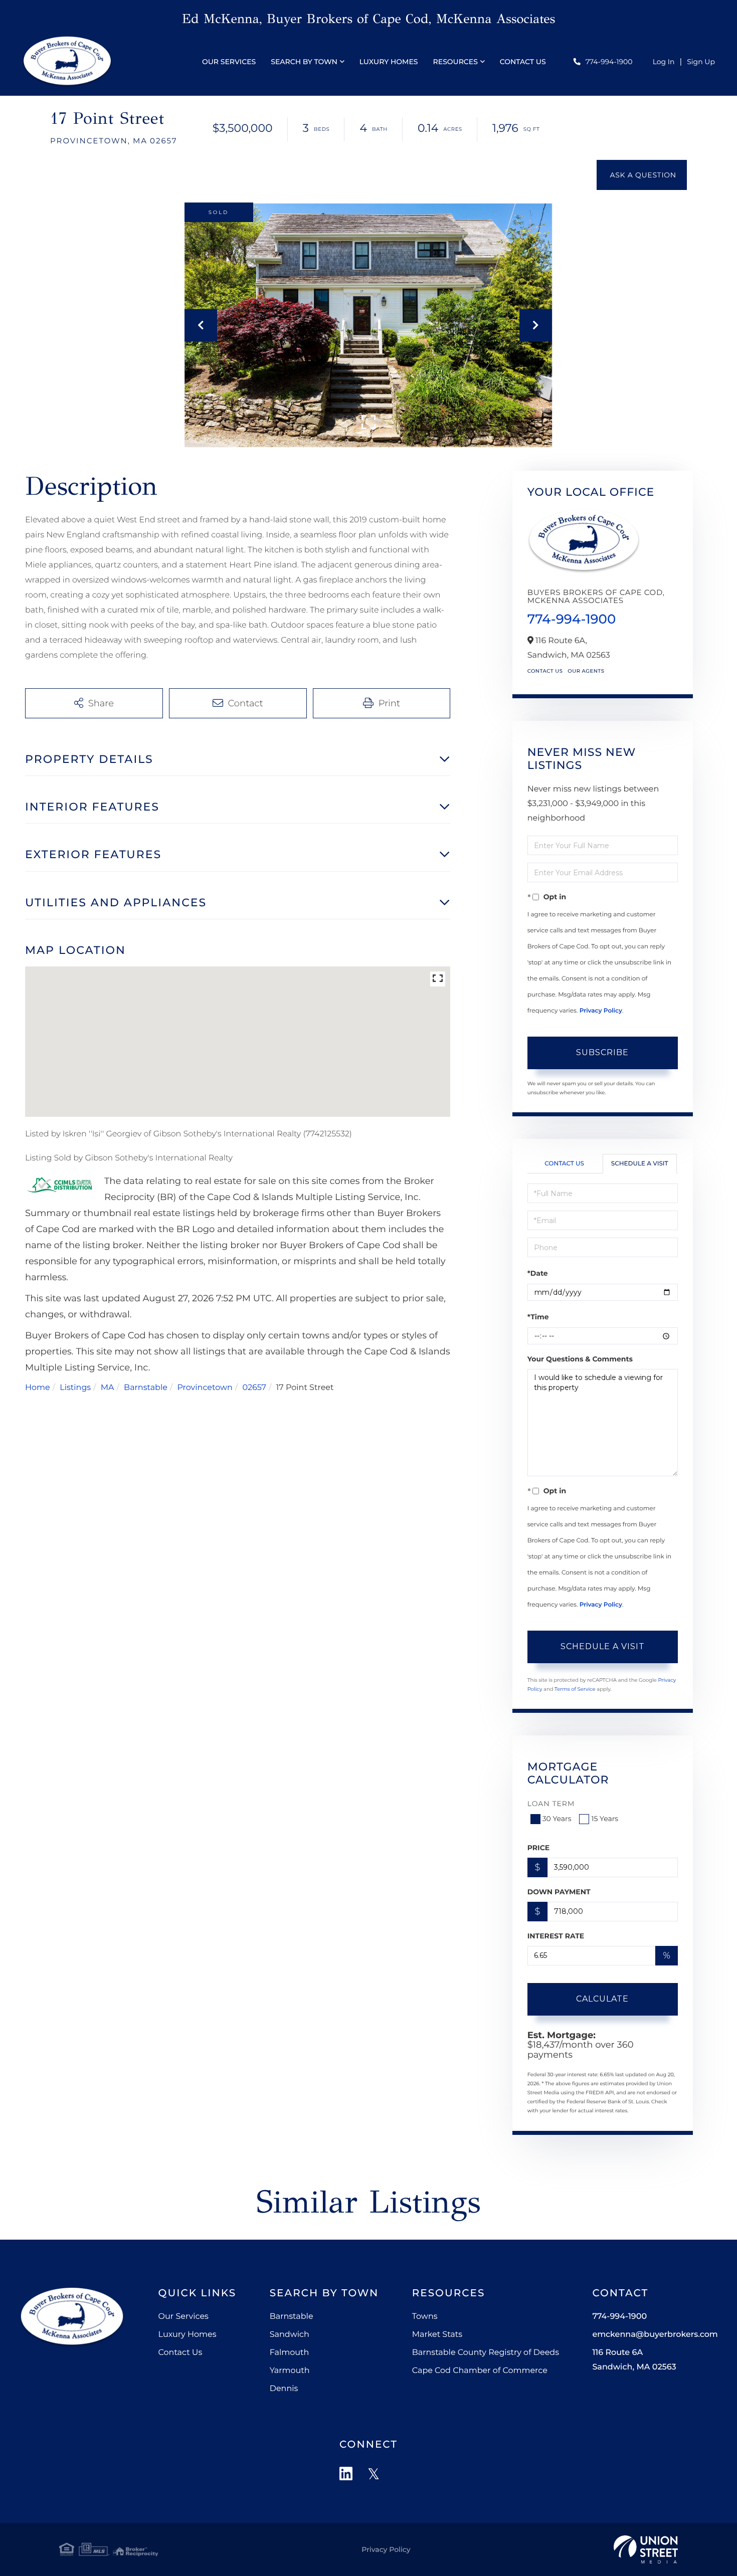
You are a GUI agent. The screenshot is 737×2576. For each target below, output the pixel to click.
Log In (664, 62)
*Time (538, 1317)
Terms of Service (575, 1689)
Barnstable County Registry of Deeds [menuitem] (486, 2353)
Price (539, 1848)
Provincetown (205, 1388)
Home (38, 1388)
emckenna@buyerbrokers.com (655, 2335)
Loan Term (551, 1804)
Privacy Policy (601, 1011)
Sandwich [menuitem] (290, 2335)
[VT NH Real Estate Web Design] (646, 2549)
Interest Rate (556, 1936)
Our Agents (586, 671)
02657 (254, 1388)
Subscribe (602, 1052)
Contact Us (545, 671)
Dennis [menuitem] (284, 2389)
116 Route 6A (634, 2360)
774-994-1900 (609, 62)
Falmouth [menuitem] (290, 2353)
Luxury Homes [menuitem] (389, 62)
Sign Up (701, 62)
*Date (538, 1273)
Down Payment (559, 1892)
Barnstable (146, 1388)
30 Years (557, 1819)
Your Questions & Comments (580, 1359)
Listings (75, 1388)
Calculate (602, 1999)
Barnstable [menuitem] (292, 2317)
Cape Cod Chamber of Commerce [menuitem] (480, 2371)
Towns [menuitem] (425, 2317)
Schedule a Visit (640, 1164)
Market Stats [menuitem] (437, 2335)
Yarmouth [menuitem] (290, 2371)
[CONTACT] (642, 175)
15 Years (605, 1819)
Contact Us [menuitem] (523, 62)
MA (108, 1388)
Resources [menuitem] (455, 62)
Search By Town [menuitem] (304, 62)
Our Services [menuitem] (229, 62)
